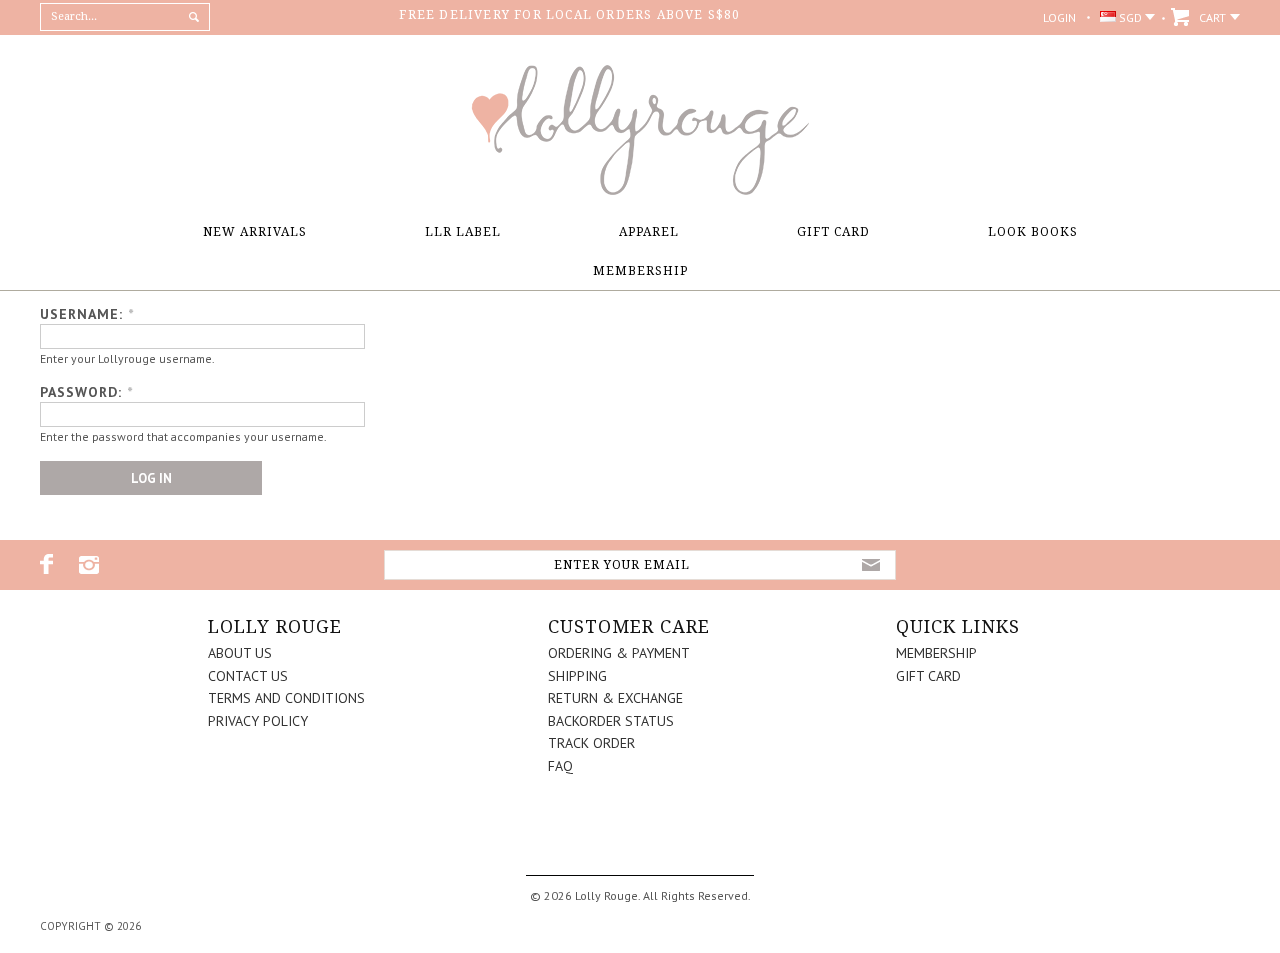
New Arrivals (255, 232)
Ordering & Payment (619, 653)
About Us (240, 653)
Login (1059, 17)
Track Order (591, 743)
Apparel (649, 232)
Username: (87, 314)
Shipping (577, 676)
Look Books (1033, 232)
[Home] (640, 190)
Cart (1212, 17)
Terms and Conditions (286, 698)
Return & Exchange (615, 698)
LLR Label (463, 232)
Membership (640, 271)
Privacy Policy (258, 721)
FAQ (560, 766)
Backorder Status (611, 721)
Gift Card (833, 232)
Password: (86, 392)
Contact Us (248, 676)
